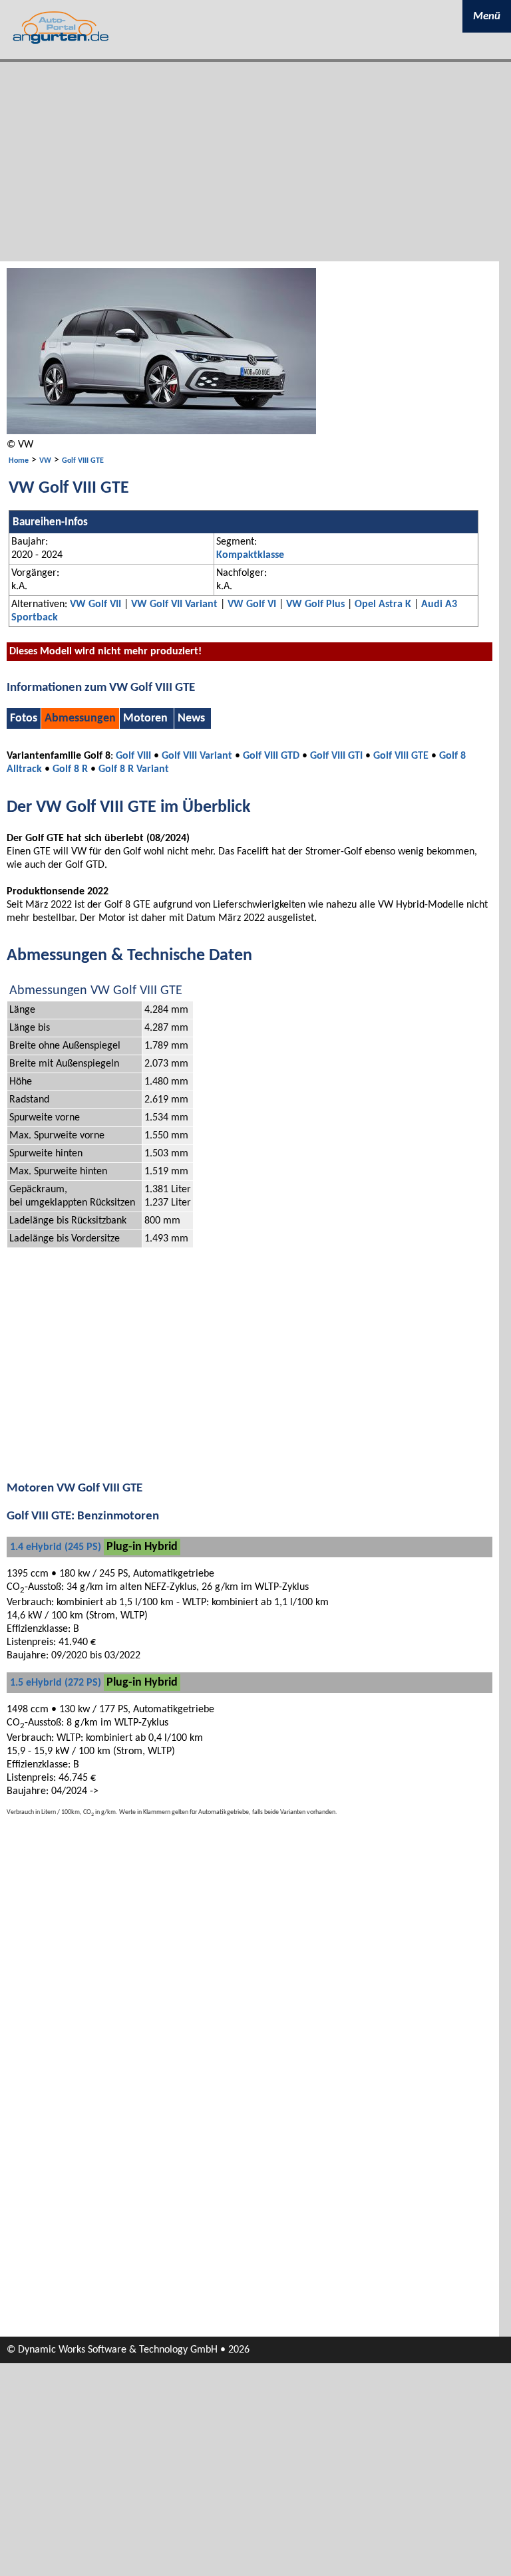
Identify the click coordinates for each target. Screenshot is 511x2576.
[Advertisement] (255, 162)
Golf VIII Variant (197, 756)
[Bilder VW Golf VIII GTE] (161, 432)
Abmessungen (80, 718)
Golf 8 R (70, 769)
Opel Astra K (383, 604)
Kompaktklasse (250, 555)
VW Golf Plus (315, 604)
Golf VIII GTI (336, 756)
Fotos (24, 718)
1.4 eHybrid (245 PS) (56, 1547)
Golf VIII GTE (83, 461)
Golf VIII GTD (271, 756)
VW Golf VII (95, 604)
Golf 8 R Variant (134, 769)
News (191, 718)
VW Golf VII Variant (174, 604)
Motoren (145, 718)
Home (19, 461)
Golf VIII (133, 756)
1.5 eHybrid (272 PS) (56, 1683)
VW (45, 461)
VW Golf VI (252, 604)
